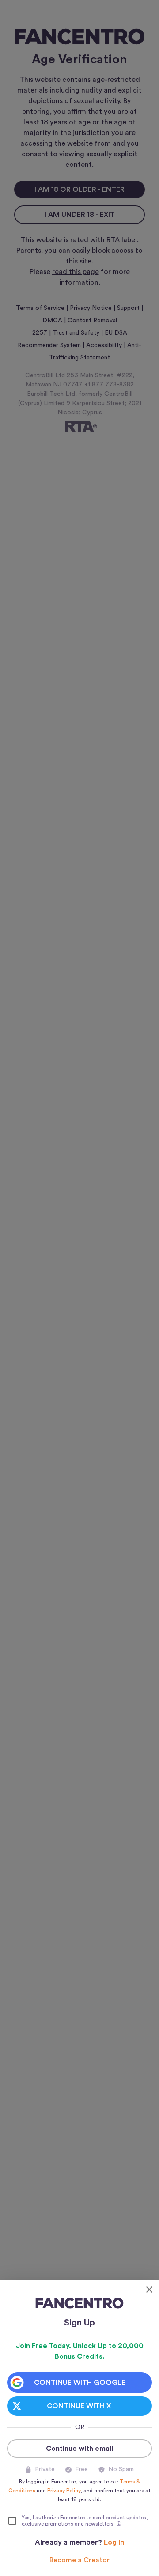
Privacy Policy (64, 2491)
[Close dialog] (149, 2290)
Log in (114, 2542)
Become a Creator (79, 2560)
